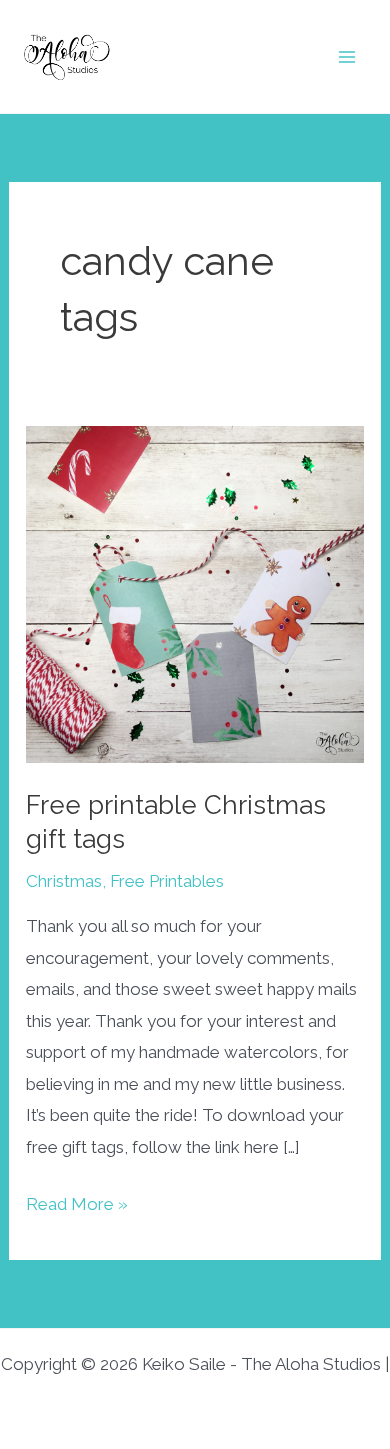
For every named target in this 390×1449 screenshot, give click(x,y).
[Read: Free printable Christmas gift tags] (195, 593)
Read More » (77, 1207)
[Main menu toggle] (348, 57)
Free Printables (167, 881)
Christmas (64, 881)
